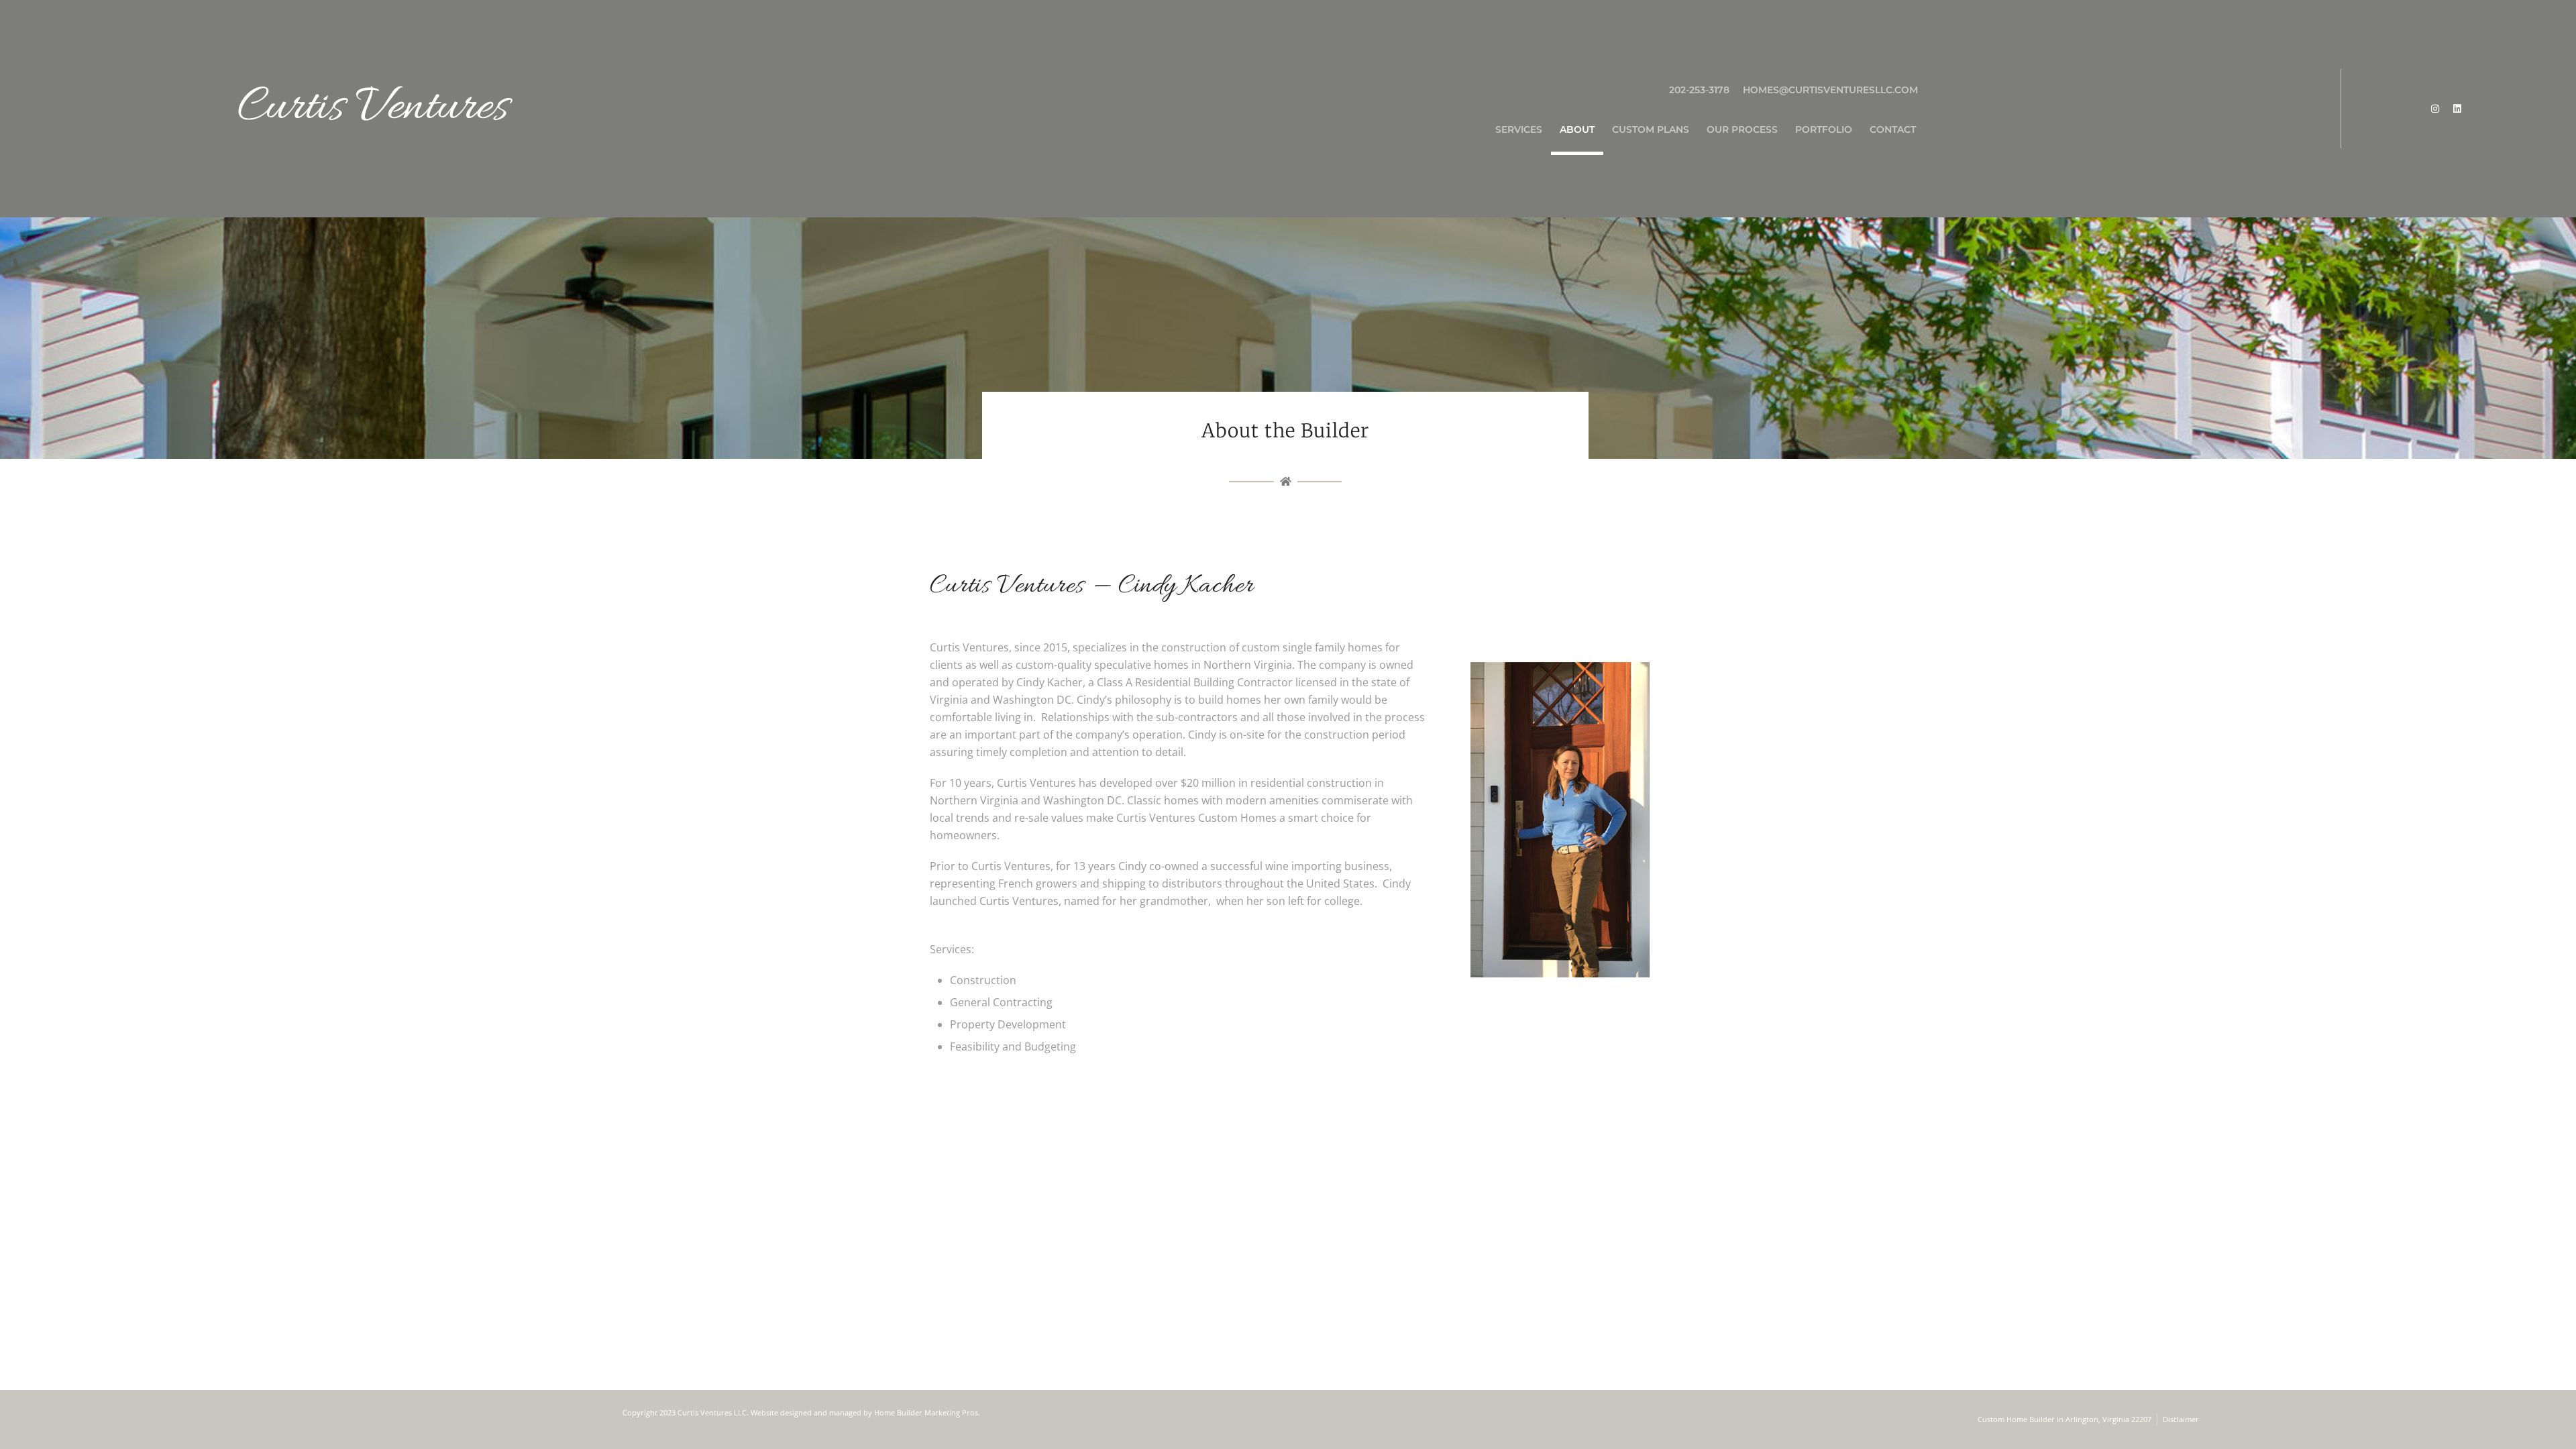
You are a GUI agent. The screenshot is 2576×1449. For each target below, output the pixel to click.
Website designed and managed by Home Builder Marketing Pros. (865, 1412)
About (1577, 129)
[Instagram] (2435, 109)
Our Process (1742, 129)
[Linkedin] (2457, 109)
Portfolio (1824, 129)
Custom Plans (1651, 129)
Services (1519, 129)
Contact (1893, 129)
